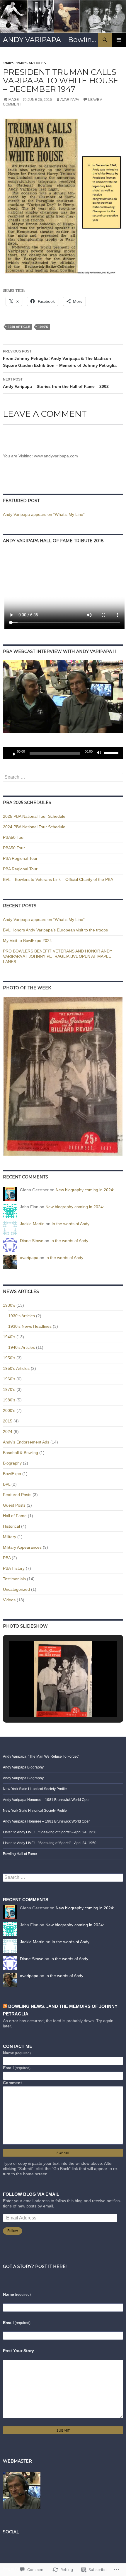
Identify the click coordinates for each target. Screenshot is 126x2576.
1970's (9, 1389)
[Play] (12, 753)
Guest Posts (14, 1505)
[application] (63, 753)
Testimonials (14, 1579)
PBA (7, 1558)
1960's (9, 1379)
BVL (7, 1484)
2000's (9, 1410)
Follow (13, 2231)
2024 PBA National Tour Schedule (34, 827)
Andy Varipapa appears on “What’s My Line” (44, 514)
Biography (12, 1463)
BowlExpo (12, 1474)
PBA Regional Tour (20, 858)
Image (13, 100)
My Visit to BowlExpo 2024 (27, 941)
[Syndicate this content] (5, 2006)
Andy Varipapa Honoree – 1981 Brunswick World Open (47, 1800)
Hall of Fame (15, 1516)
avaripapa (70, 100)
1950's (9, 1358)
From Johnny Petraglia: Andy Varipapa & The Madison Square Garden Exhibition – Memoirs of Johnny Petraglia (60, 358)
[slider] (112, 753)
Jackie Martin (32, 1224)
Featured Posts (17, 1495)
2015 (8, 1421)
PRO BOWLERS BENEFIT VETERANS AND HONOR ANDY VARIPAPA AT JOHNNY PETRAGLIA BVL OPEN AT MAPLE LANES (58, 956)
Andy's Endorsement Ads (26, 1442)
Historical (11, 1526)
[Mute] (101, 753)
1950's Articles (16, 1368)
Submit (63, 2153)
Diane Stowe (32, 1241)
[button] (63, 1076)
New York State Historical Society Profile (35, 1789)
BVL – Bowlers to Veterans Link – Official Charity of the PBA (58, 879)
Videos (9, 1600)
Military (10, 1537)
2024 (8, 1432)
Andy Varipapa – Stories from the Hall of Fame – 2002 (56, 383)
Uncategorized (16, 1589)
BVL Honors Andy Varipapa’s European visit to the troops (55, 930)
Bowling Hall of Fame (20, 1854)
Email (17, 2068)
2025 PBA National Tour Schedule (34, 816)
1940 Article (19, 327)
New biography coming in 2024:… (87, 1190)
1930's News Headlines (30, 1326)
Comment (12, 2083)
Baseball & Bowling (21, 1453)
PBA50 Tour (14, 837)
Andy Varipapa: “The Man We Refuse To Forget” (41, 1756)
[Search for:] (63, 777)
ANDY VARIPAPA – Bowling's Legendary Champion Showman (50, 40)
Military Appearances (22, 1547)
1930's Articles (22, 1316)
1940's (9, 63)
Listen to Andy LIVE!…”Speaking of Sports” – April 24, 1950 (50, 1832)
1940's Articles (31, 63)
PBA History (14, 1568)
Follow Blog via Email (31, 2194)
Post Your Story (18, 2351)
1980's (9, 1400)
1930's (9, 1305)
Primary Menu (119, 40)
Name (17, 2053)
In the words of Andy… (73, 1224)
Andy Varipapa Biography (23, 1767)
